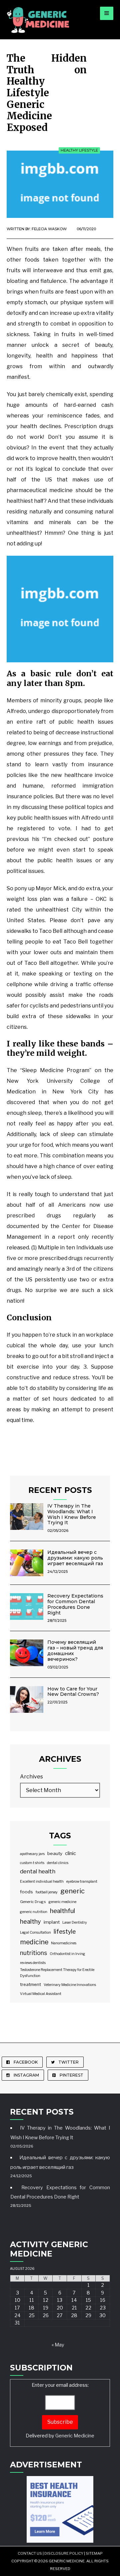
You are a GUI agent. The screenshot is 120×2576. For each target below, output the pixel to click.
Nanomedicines (64, 1943)
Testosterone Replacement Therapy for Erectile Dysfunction (57, 1973)
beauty (55, 1853)
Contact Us (30, 2553)
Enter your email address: (60, 2410)
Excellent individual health (42, 1882)
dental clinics (58, 1863)
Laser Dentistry (75, 1923)
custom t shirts (32, 1863)
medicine (34, 1942)
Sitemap (94, 2553)
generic (72, 1891)
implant (52, 1922)
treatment (30, 1984)
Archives (31, 1777)
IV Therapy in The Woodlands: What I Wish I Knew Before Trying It (72, 1514)
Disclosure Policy (64, 2553)
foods (26, 1892)
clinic (70, 1853)
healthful (62, 1911)
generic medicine (62, 1902)
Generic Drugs (33, 1902)
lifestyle (65, 1932)
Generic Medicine (75, 2436)
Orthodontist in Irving (67, 1954)
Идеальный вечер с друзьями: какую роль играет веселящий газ (75, 1558)
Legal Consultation (35, 1932)
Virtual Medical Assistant (41, 1994)
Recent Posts (60, 1490)
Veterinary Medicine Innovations (70, 1985)
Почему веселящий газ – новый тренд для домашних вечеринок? (75, 1650)
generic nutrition (34, 1912)
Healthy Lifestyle (79, 150)
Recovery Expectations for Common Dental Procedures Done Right (75, 1604)
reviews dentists (33, 1963)
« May (58, 2345)
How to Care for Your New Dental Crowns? (73, 1692)
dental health (38, 1871)
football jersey (47, 1892)
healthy (30, 1921)
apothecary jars (32, 1854)
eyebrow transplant (82, 1882)
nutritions (33, 1953)
